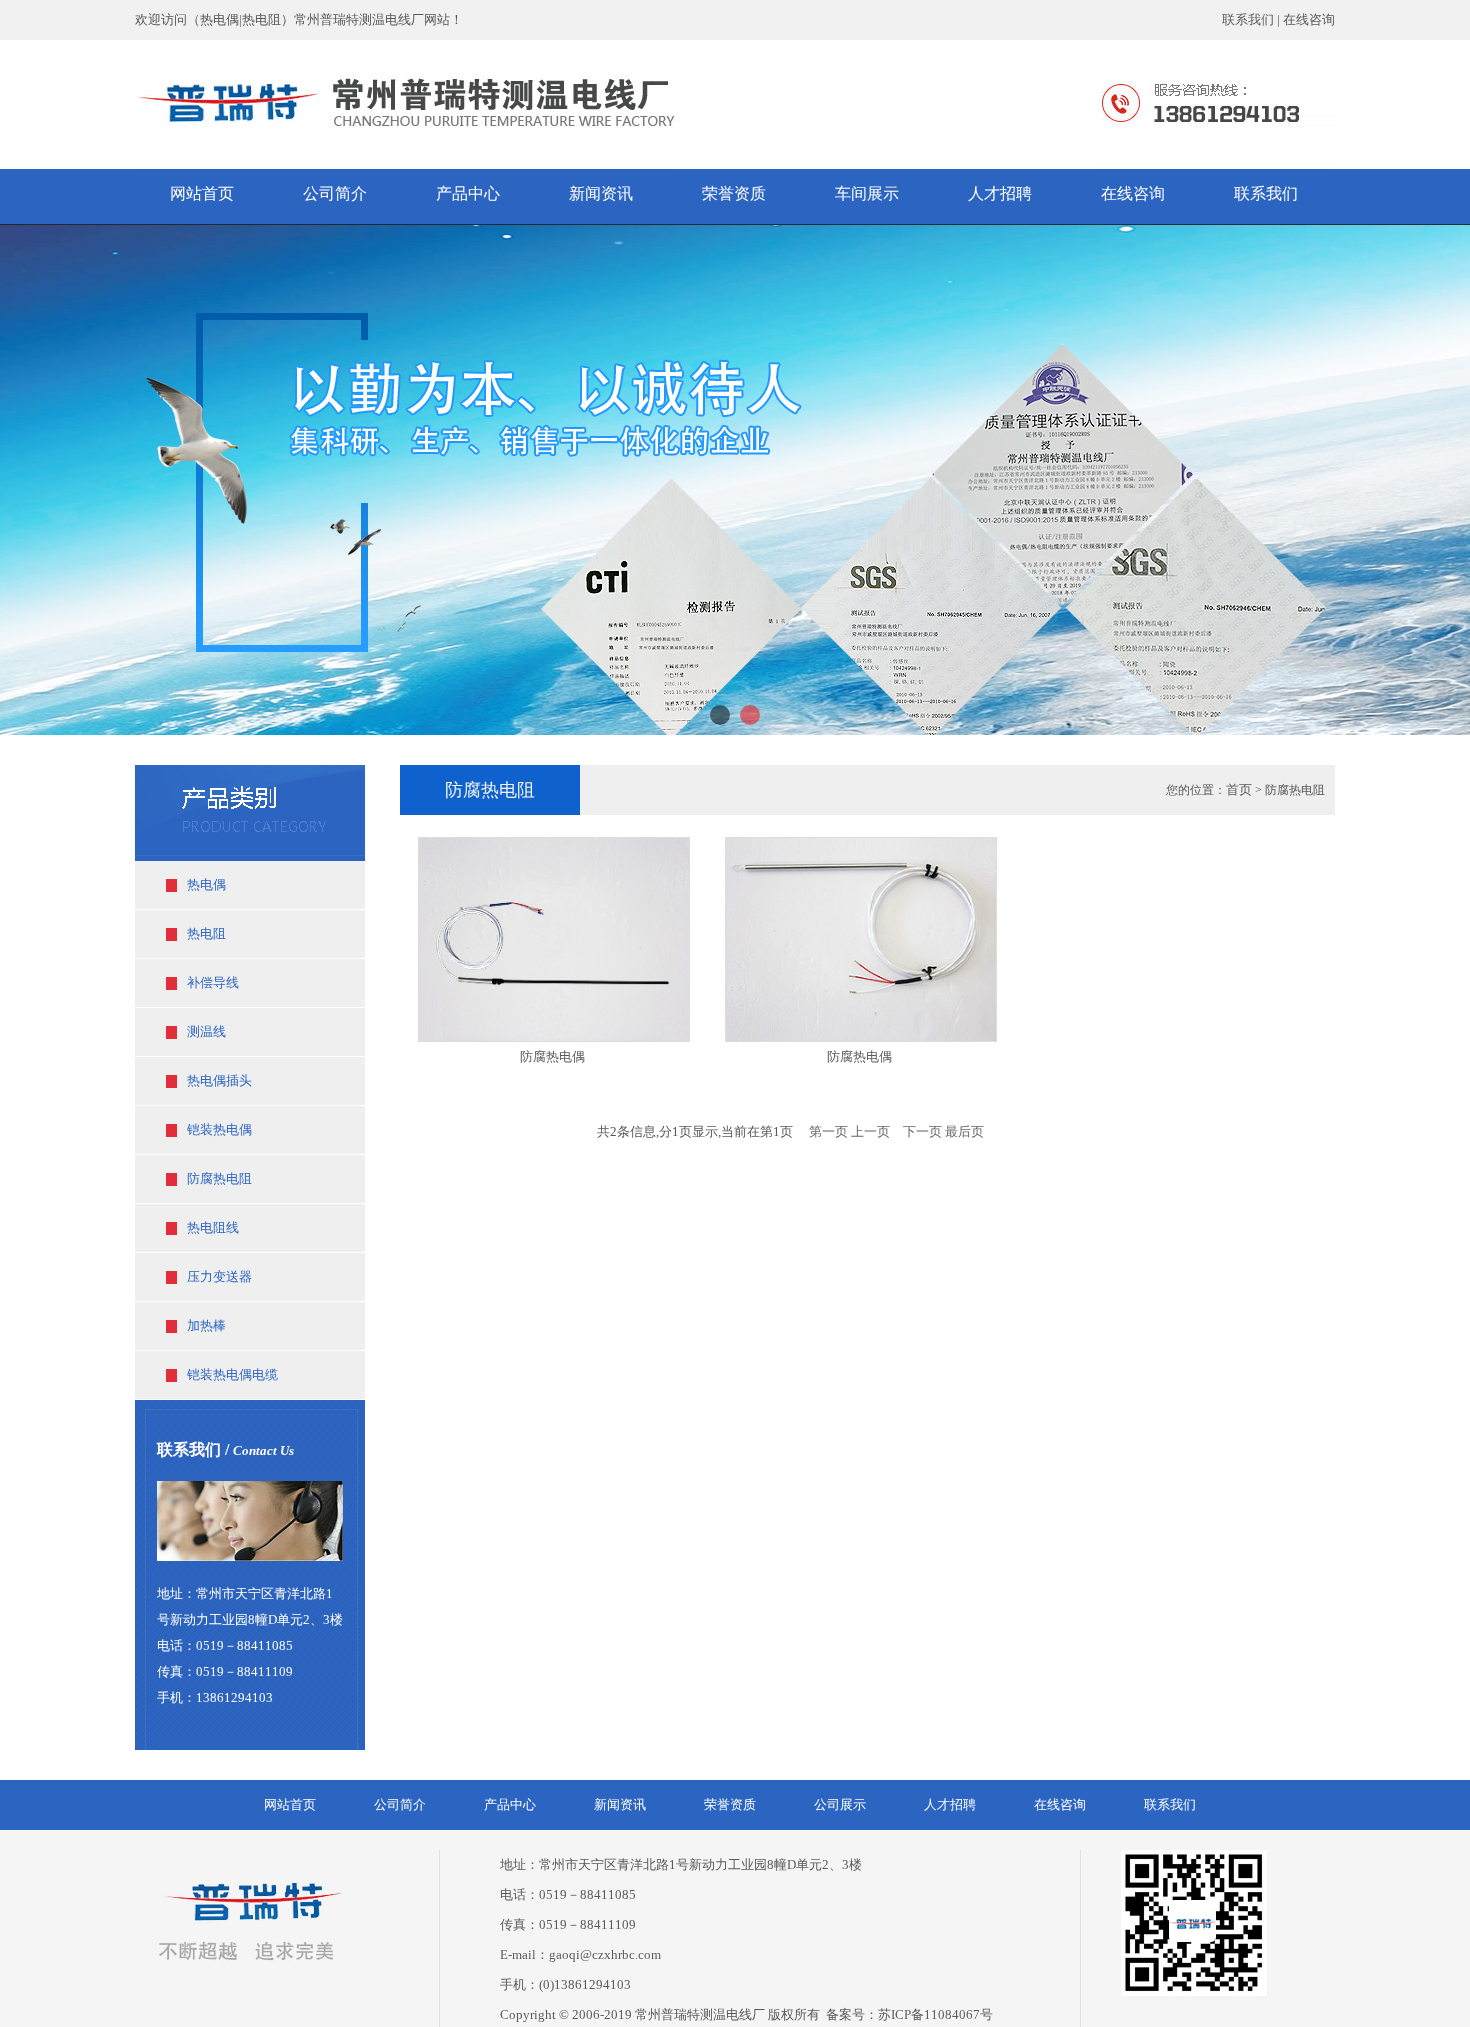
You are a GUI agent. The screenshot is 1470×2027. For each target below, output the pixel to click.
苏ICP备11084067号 (935, 2014)
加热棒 (206, 1325)
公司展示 (840, 1804)
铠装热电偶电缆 (232, 1374)
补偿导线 (213, 982)
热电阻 (206, 933)
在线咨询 (1309, 19)
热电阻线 (213, 1227)
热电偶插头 (219, 1080)
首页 (1239, 789)
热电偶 (206, 884)
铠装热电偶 (219, 1129)
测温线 (206, 1031)
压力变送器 (219, 1276)
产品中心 (510, 1804)
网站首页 (290, 1804)
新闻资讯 (620, 1804)
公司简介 (400, 1804)
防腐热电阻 (219, 1178)
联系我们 (1248, 19)
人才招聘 (950, 1804)
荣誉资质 (730, 1804)
